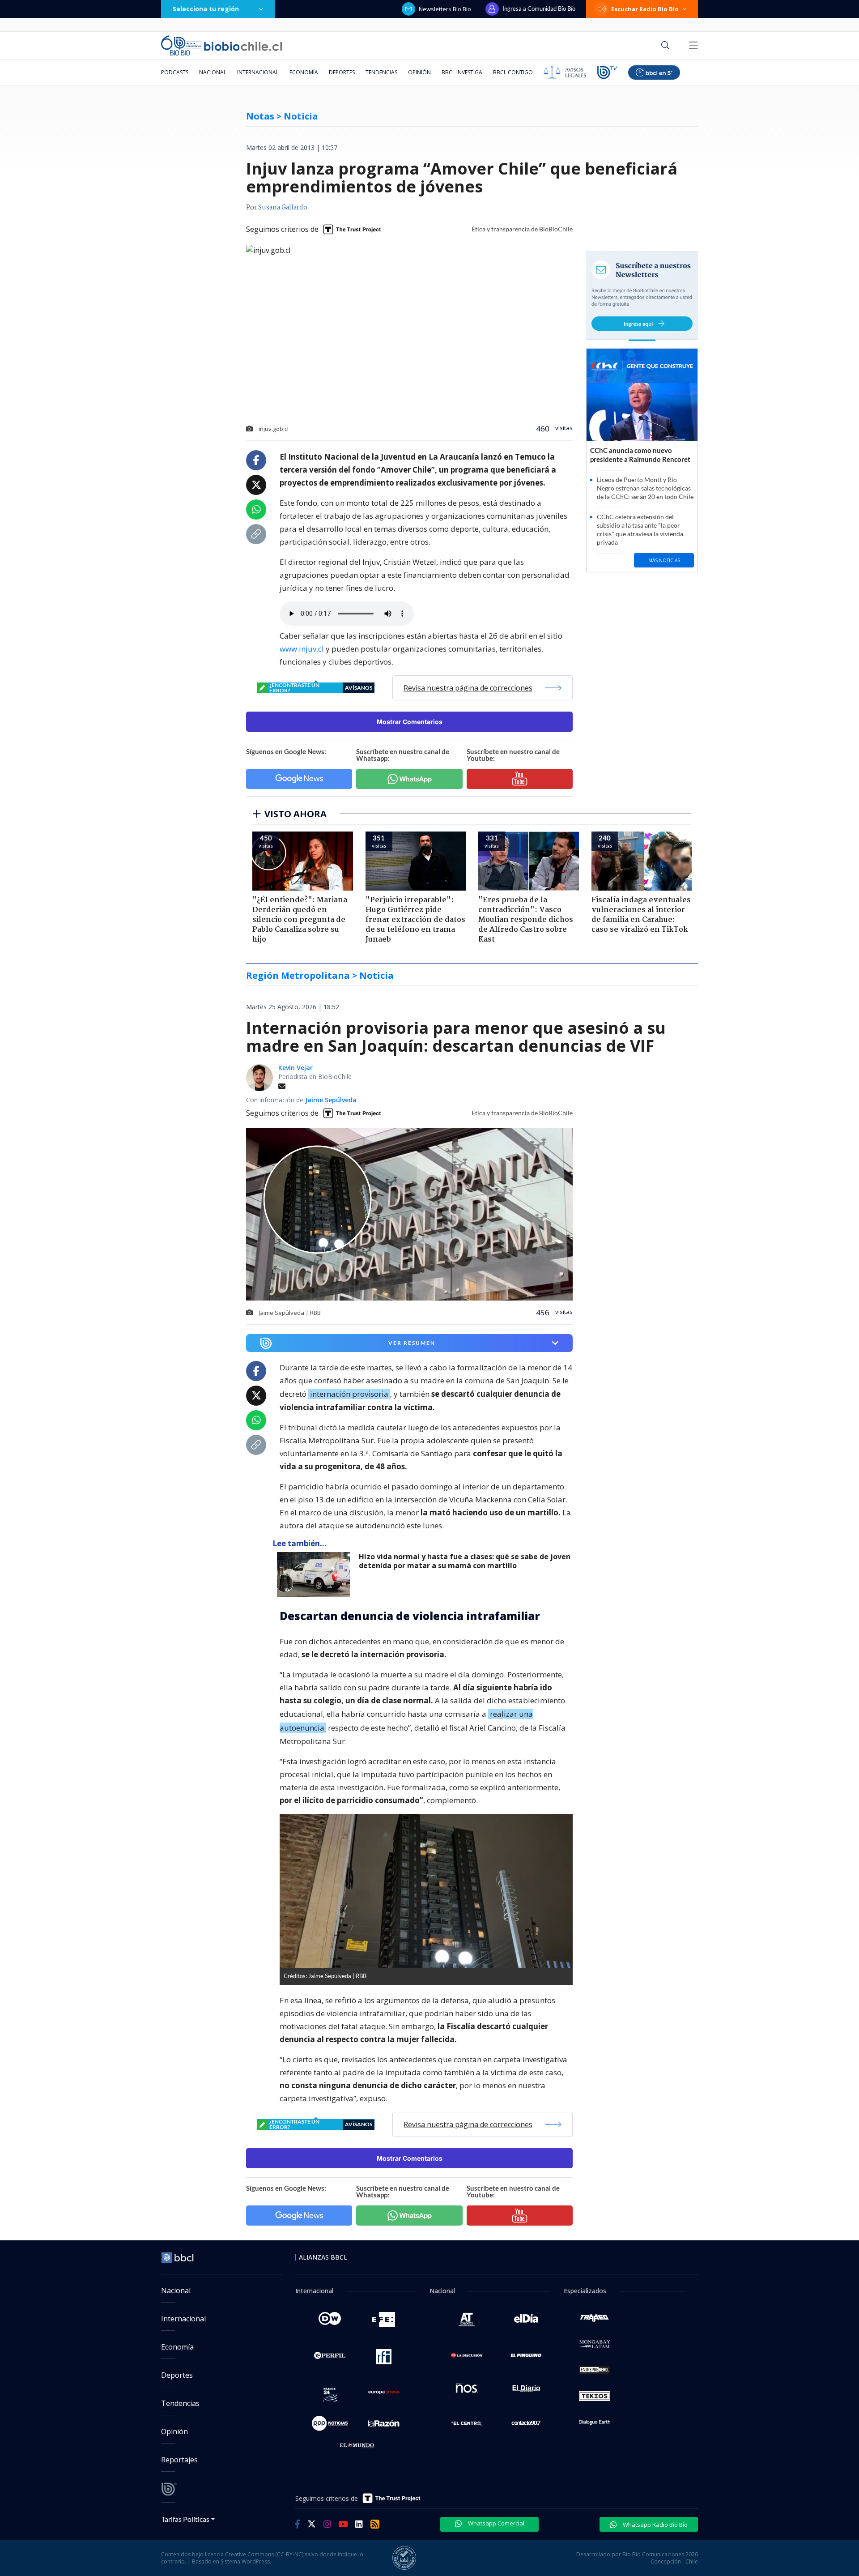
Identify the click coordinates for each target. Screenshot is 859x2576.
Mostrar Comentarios (410, 722)
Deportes (342, 72)
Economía (304, 72)
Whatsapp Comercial (495, 2523)
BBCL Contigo (513, 72)
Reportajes (179, 2460)
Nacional (213, 72)
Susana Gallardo (283, 208)
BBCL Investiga (462, 72)
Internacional (258, 72)
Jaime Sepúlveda (331, 1100)
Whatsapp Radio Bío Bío (655, 2525)
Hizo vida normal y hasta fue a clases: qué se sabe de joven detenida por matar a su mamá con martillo (465, 1561)
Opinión (419, 72)
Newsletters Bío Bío (445, 9)
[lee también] (316, 1574)
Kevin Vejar (296, 1068)
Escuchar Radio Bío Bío (645, 9)
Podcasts (175, 72)
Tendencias (381, 72)
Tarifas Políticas (185, 2519)
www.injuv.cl (302, 649)
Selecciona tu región (206, 9)
